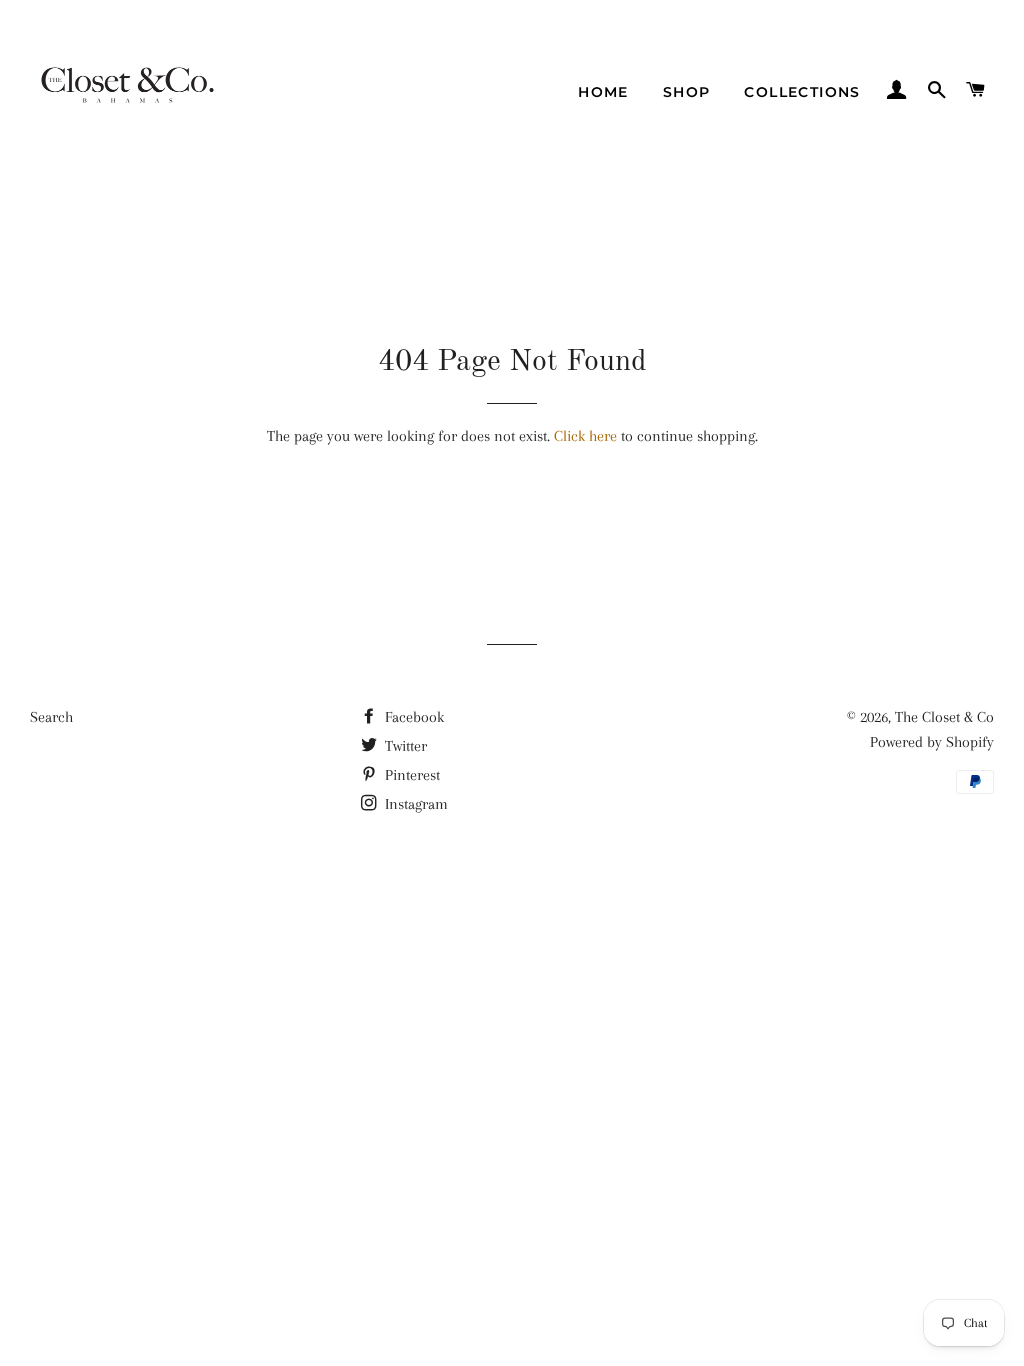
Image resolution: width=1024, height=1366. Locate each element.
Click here (585, 436)
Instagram (414, 804)
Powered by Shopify (932, 742)
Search (51, 717)
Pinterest (410, 775)
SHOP (687, 92)
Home (603, 92)
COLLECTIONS (802, 92)
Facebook (412, 717)
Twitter (404, 746)
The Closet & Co (944, 717)
